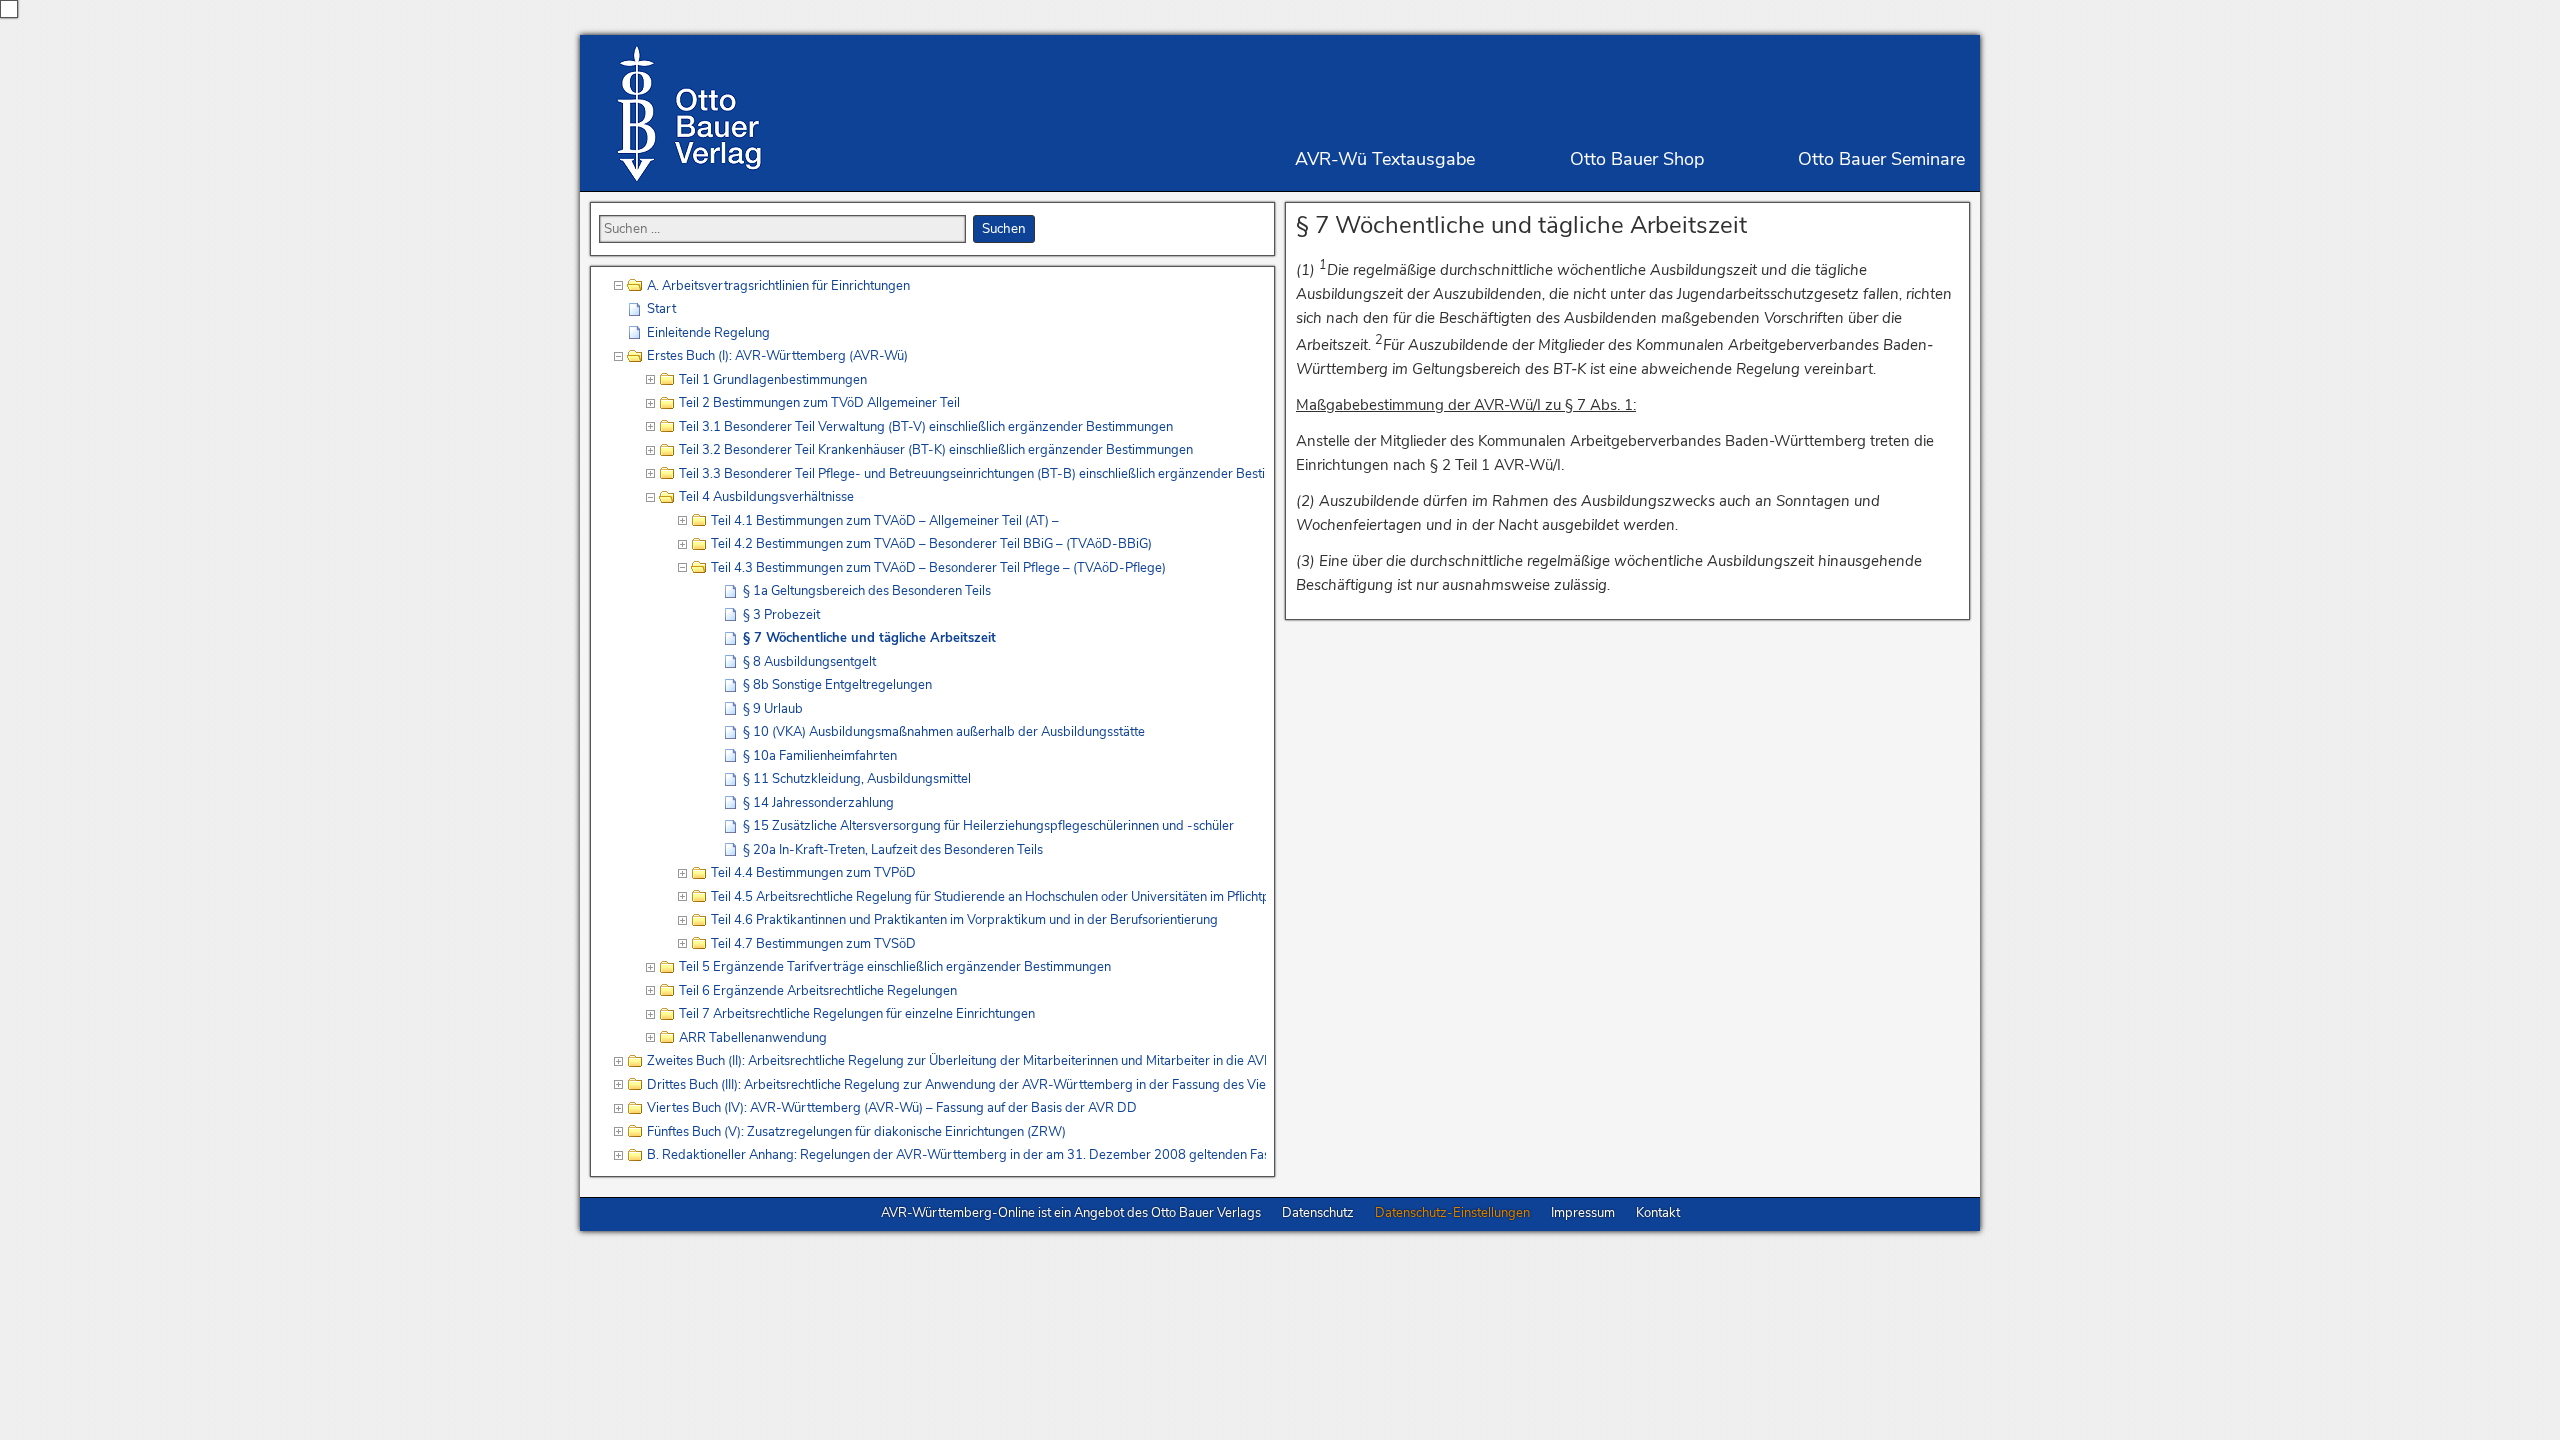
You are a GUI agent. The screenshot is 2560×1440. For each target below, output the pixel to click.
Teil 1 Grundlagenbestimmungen (773, 380)
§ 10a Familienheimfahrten (820, 756)
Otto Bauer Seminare (1881, 159)
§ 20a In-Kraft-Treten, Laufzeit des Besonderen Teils (893, 850)
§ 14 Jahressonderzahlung (818, 803)
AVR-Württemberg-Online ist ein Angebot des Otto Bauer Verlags (1071, 1213)
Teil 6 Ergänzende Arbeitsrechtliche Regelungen (818, 991)
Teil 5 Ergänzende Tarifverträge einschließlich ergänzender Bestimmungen (895, 967)
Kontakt (1658, 1213)
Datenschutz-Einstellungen (1452, 1213)
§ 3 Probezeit (781, 615)
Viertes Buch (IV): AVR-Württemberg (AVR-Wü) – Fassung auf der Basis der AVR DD (892, 1108)
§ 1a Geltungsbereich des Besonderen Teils (867, 591)
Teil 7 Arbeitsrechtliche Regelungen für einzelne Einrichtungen (857, 1014)
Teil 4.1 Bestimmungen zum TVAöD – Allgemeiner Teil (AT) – (885, 521)
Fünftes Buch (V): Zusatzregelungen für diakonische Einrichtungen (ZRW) (856, 1132)
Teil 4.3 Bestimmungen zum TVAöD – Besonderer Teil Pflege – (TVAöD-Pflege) (938, 568)
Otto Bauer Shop (1637, 159)
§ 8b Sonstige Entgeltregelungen (837, 685)
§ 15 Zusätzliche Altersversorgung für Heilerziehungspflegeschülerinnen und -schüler (988, 826)
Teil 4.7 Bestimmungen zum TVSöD (813, 944)
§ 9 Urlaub (773, 709)
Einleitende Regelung (708, 333)
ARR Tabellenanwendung (753, 1038)
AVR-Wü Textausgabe (1385, 159)
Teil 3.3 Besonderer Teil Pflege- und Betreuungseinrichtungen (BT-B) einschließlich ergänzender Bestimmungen (972, 474)
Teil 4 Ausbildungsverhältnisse (766, 497)
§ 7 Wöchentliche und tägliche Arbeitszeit (1521, 225)
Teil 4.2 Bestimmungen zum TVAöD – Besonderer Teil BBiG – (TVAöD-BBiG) (931, 544)
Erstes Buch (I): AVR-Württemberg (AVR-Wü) (777, 356)
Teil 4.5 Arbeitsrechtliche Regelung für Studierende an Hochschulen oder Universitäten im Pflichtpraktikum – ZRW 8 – (988, 897)
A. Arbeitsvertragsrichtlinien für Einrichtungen (778, 286)
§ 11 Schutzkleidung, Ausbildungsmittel (857, 779)
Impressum (1583, 1213)
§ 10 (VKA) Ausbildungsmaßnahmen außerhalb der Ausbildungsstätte (944, 732)
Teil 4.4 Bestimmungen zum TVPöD (813, 873)
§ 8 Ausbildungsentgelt (809, 662)
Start (661, 309)
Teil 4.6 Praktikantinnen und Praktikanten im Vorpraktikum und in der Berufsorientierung (964, 920)
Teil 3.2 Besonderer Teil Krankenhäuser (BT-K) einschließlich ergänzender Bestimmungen (936, 450)
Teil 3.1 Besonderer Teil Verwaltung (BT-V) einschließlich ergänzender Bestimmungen (926, 427)
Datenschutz (1318, 1213)
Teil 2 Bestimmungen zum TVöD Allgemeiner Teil (819, 403)
